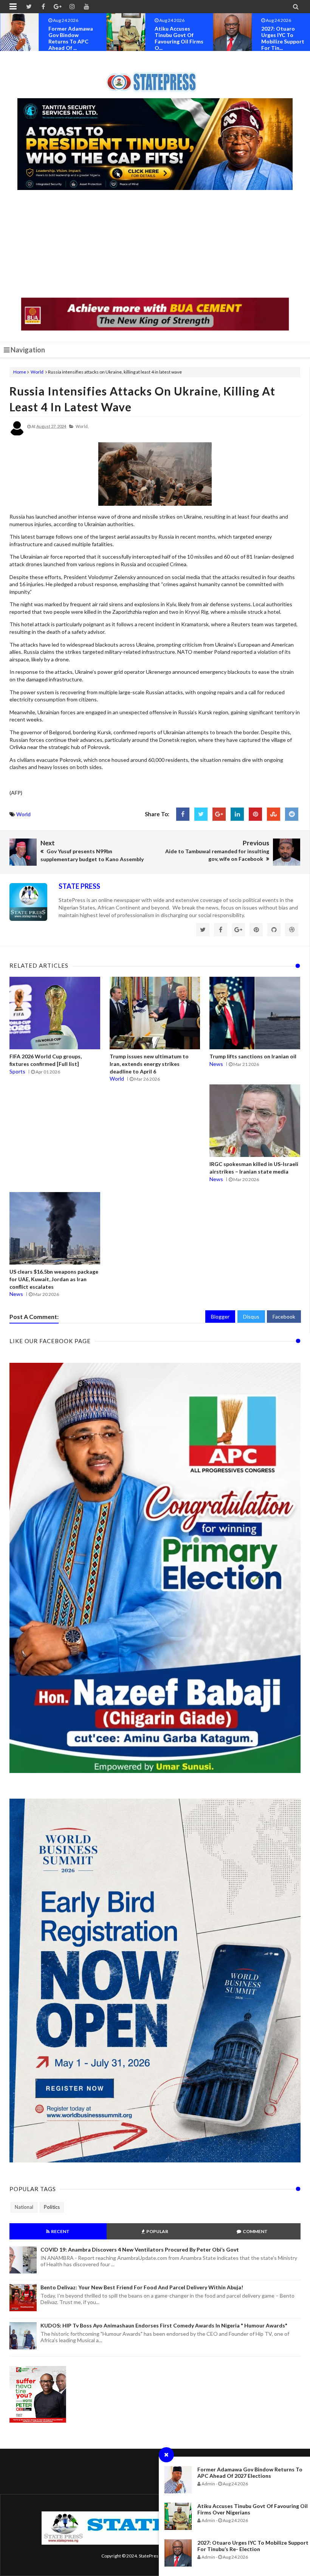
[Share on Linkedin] (237, 814)
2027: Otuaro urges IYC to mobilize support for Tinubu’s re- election (253, 2546)
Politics (52, 2207)
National (24, 2207)
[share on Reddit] (292, 814)
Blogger (220, 1317)
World (37, 372)
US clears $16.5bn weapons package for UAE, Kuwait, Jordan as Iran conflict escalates (54, 1279)
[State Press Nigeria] (155, 77)
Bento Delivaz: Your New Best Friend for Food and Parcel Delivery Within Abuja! (142, 2287)
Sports (17, 1071)
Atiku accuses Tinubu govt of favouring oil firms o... (73, 38)
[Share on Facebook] (183, 814)
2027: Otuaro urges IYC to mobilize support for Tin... (176, 38)
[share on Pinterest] (255, 814)
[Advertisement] (155, 245)
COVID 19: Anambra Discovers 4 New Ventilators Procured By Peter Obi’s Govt (140, 2249)
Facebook (284, 1317)
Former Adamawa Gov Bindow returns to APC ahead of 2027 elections (250, 2473)
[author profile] (17, 434)
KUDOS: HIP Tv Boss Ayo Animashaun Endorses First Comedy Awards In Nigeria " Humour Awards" (164, 2325)
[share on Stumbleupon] (274, 814)
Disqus (251, 1317)
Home (20, 372)
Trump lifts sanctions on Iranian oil (253, 1056)
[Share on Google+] (219, 814)
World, (82, 426)
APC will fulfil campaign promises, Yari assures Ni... (279, 38)
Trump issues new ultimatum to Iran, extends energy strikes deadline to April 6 (149, 1064)
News (216, 1064)
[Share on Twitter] (201, 814)
